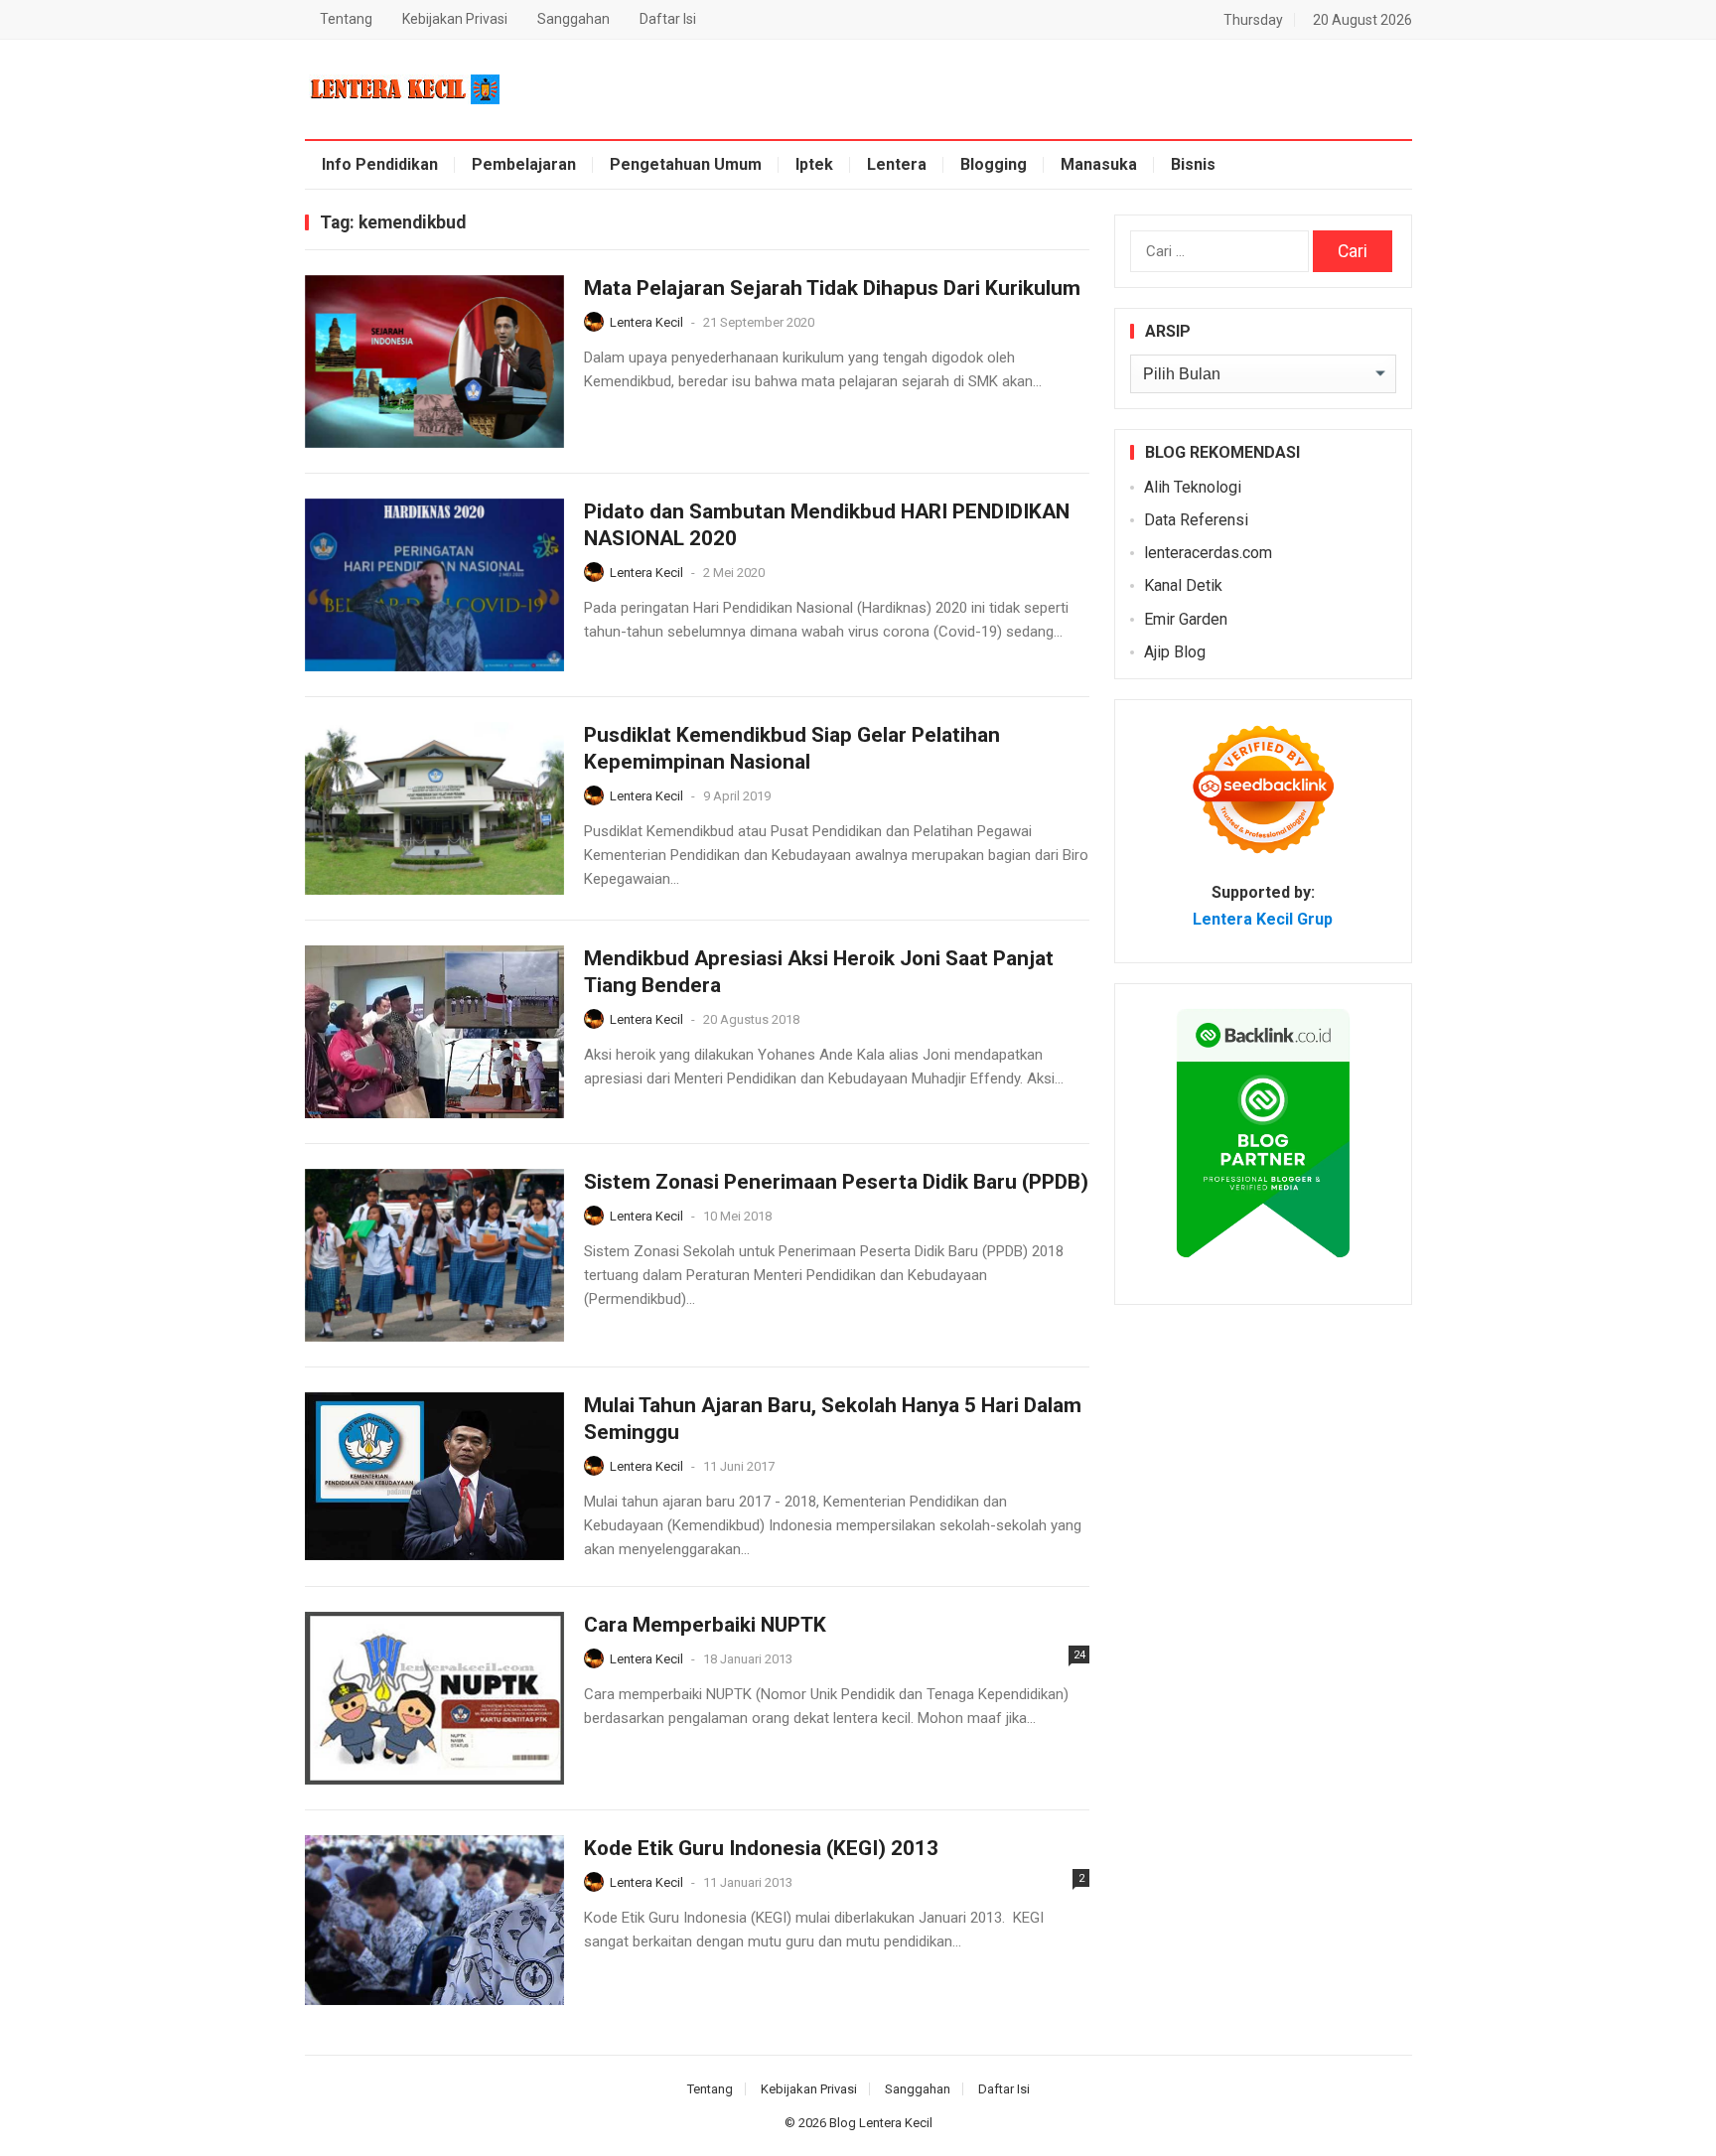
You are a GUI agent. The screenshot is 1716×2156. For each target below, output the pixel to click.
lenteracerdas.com (1208, 553)
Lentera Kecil (646, 322)
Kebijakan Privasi (455, 19)
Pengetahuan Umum (686, 164)
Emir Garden (1186, 619)
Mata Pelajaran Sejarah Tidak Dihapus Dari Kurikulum (832, 288)
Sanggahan (573, 19)
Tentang (346, 19)
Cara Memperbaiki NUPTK (705, 1625)
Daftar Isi (668, 19)
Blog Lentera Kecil (881, 2123)
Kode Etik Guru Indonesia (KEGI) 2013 (761, 1848)
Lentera (897, 164)
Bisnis (1193, 164)
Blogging (994, 164)
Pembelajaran (524, 164)
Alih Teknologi (1193, 487)
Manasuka (1099, 164)
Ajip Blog (1175, 652)
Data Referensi (1196, 520)
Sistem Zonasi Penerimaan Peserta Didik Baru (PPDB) (836, 1182)
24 (1079, 1655)
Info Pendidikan (380, 164)
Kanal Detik (1183, 585)
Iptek (814, 164)
